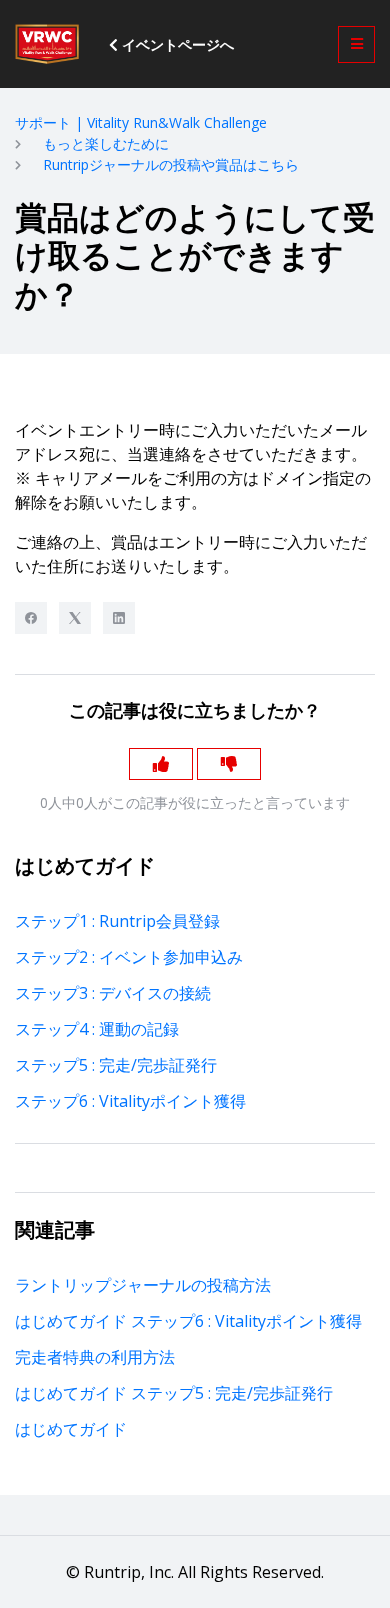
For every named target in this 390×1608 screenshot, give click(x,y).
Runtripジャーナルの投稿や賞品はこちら (171, 164)
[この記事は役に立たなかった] (229, 764)
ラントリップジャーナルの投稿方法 (143, 1285)
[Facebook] (31, 618)
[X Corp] (75, 618)
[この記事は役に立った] (161, 764)
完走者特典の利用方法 (95, 1357)
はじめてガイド (71, 1429)
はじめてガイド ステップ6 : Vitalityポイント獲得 (188, 1321)
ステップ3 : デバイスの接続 (113, 993)
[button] (356, 44)
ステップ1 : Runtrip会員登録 (117, 921)
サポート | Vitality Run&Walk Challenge (141, 122)
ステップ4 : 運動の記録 (97, 1029)
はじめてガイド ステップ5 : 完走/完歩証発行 (174, 1393)
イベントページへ (176, 44)
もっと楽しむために (106, 143)
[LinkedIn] (119, 618)
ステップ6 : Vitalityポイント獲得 (130, 1101)
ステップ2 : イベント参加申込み (129, 957)
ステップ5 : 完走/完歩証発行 (116, 1065)
